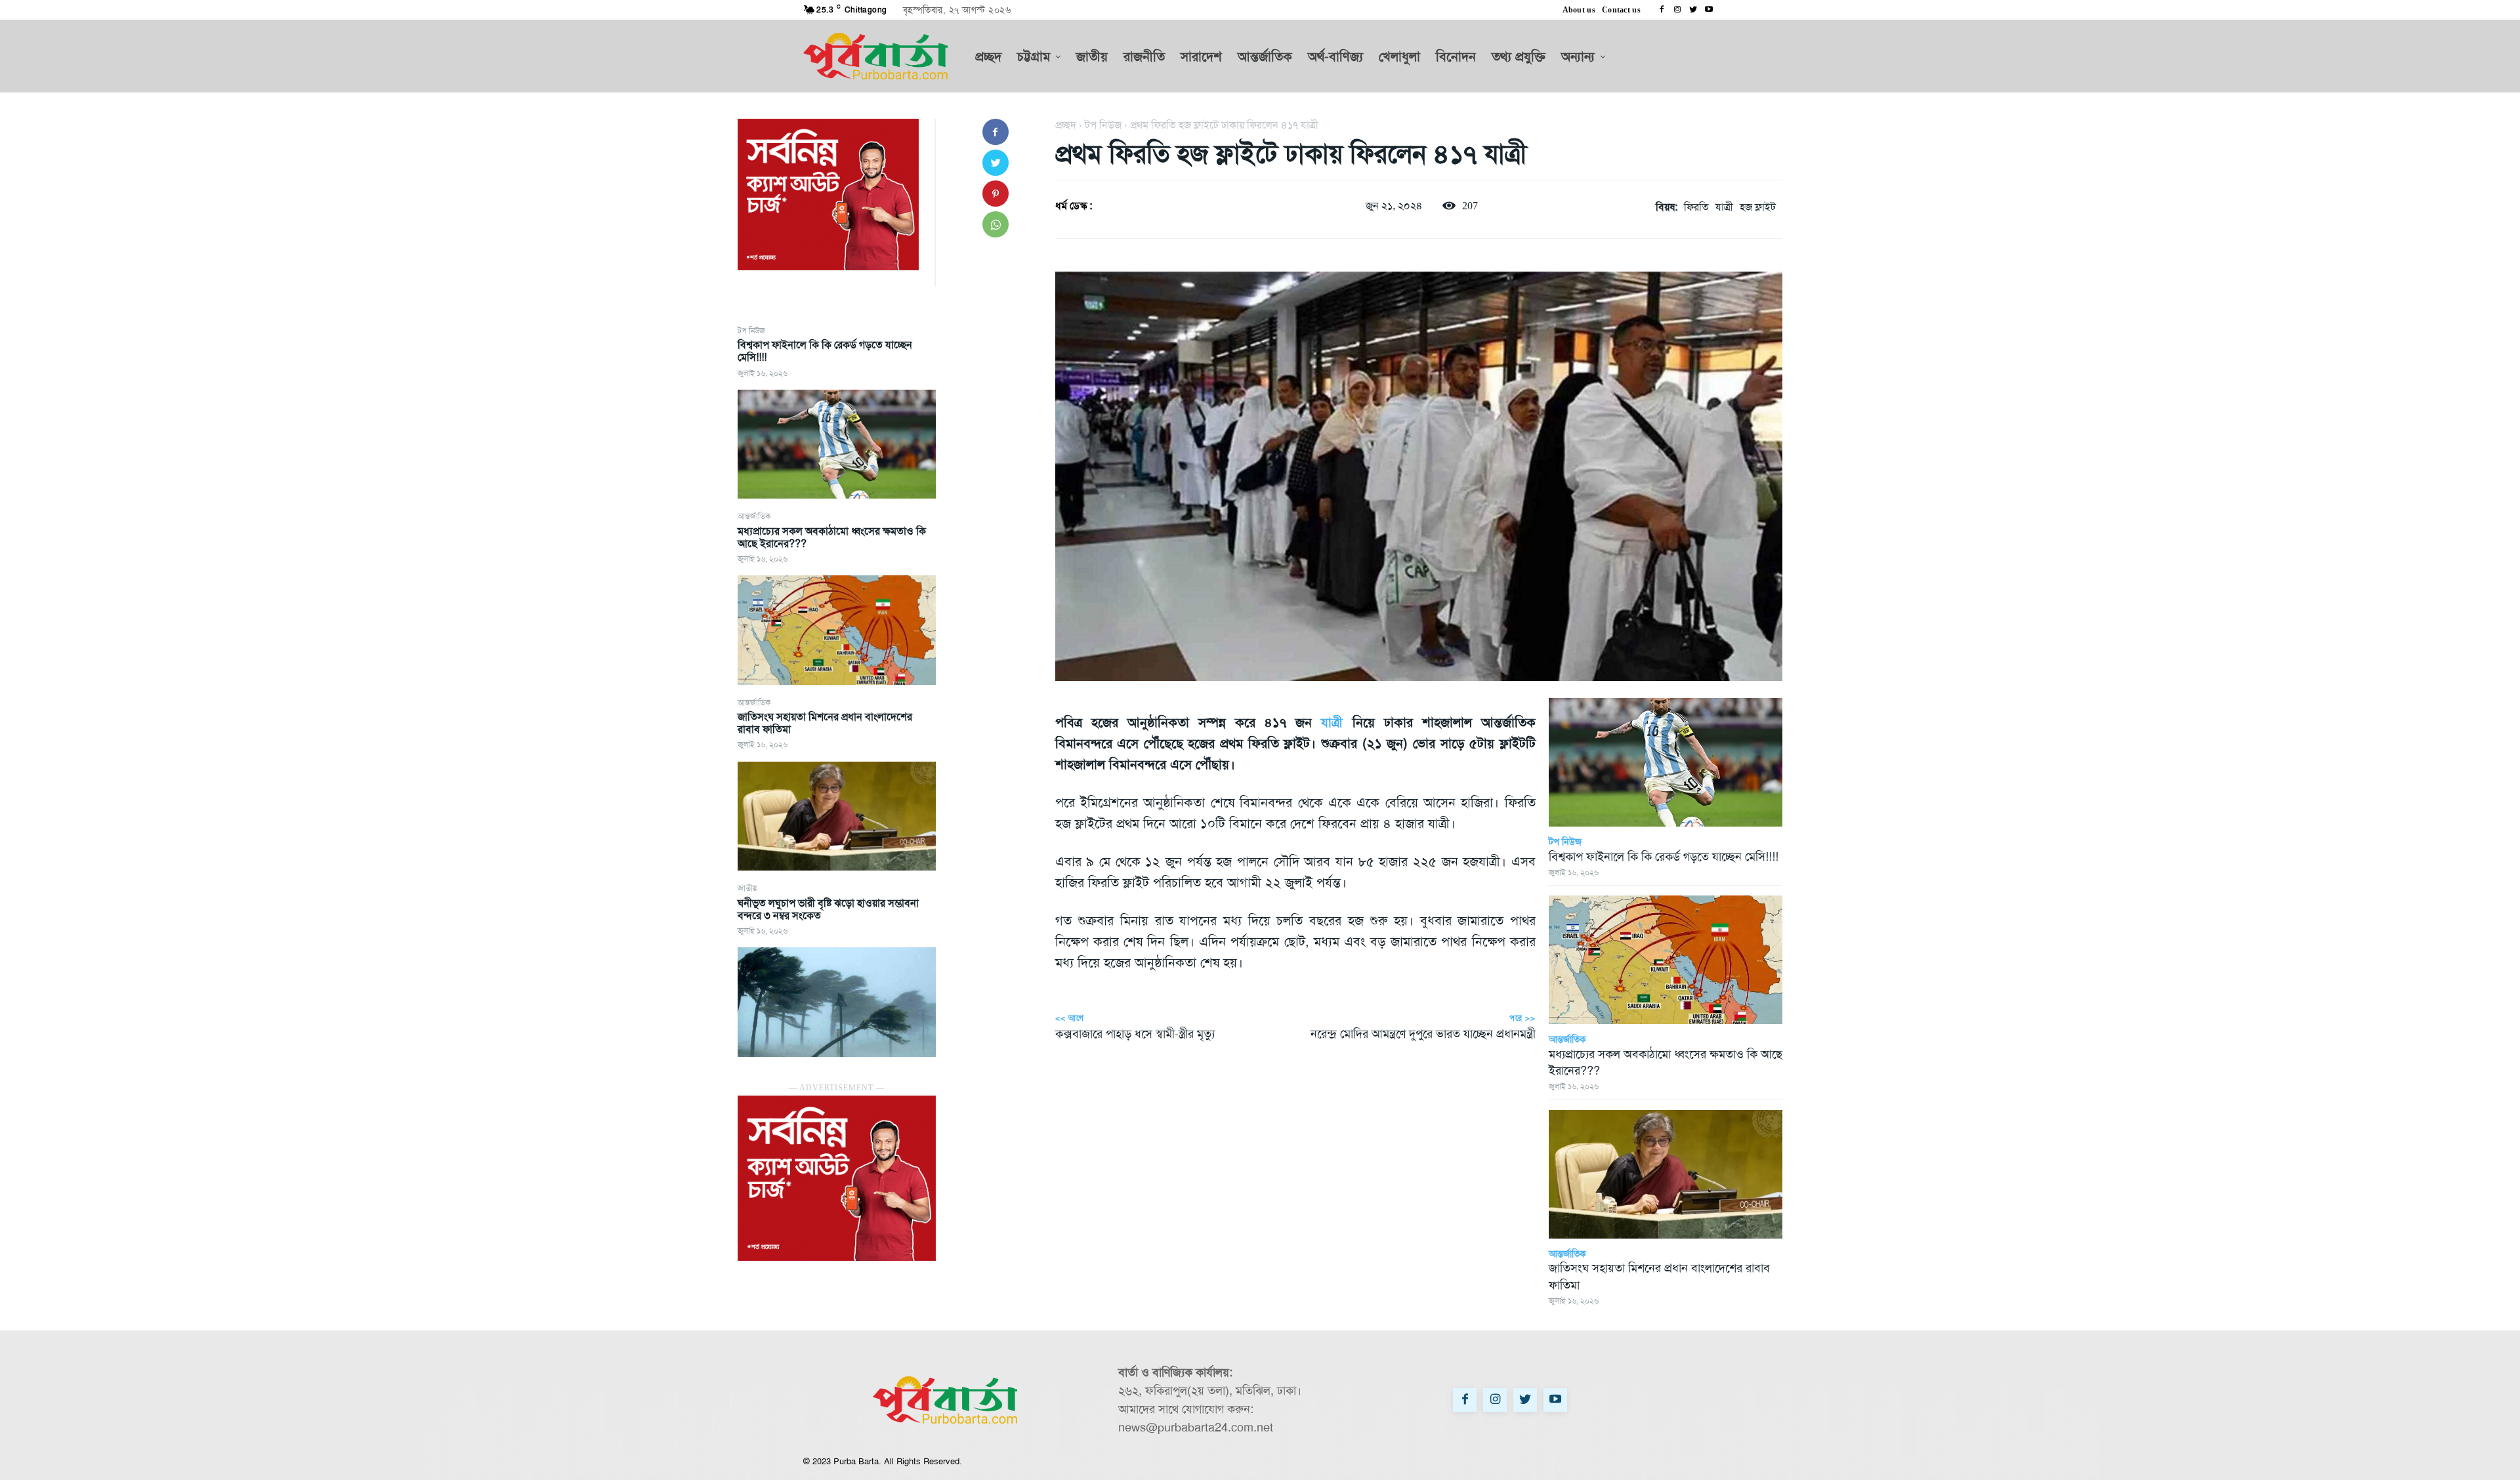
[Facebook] (1662, 10)
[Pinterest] (996, 194)
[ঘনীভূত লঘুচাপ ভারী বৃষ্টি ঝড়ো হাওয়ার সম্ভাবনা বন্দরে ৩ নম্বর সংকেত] (837, 1002)
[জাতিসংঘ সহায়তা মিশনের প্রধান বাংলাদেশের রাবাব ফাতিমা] (837, 816)
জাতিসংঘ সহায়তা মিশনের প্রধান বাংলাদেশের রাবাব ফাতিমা (825, 723)
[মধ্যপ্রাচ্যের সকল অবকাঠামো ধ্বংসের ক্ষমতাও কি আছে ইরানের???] (837, 630)
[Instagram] (1677, 10)
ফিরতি (1696, 207)
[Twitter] (1693, 10)
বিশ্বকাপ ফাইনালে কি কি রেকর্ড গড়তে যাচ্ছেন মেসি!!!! (825, 351)
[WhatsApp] (996, 224)
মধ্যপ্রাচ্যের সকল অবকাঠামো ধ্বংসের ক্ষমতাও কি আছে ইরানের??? (832, 537)
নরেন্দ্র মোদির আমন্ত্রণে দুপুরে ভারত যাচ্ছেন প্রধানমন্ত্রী (1423, 1034)
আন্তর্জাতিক (754, 516)
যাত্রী (1724, 207)
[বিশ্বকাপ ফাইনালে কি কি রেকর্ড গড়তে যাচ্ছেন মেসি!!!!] (837, 444)
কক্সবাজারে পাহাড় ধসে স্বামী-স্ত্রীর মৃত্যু (1135, 1034)
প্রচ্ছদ (1066, 125)
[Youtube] (1709, 10)
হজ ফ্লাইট (1758, 207)
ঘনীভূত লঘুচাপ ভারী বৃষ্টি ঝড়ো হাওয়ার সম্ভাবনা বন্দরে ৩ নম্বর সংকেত (828, 909)
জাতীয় (747, 888)
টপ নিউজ (751, 331)
